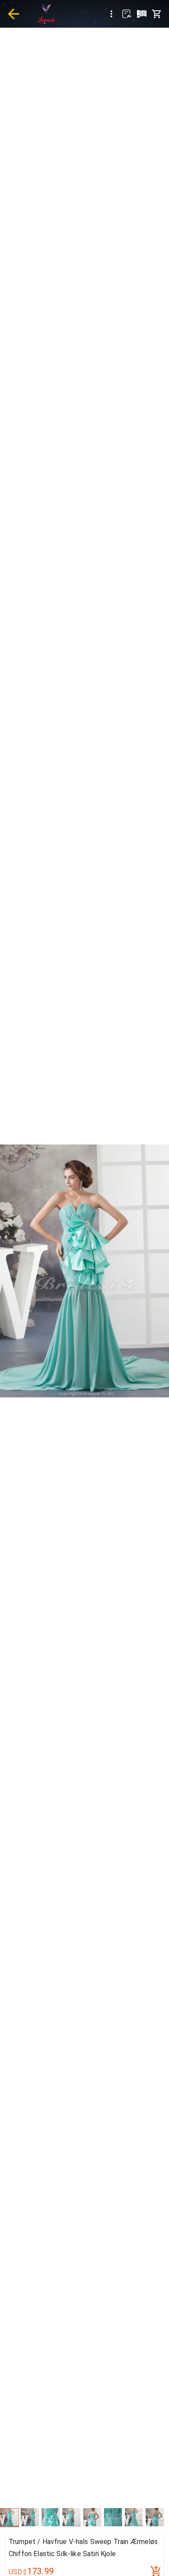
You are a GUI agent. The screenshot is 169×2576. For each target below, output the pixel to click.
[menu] (111, 14)
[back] (13, 14)
